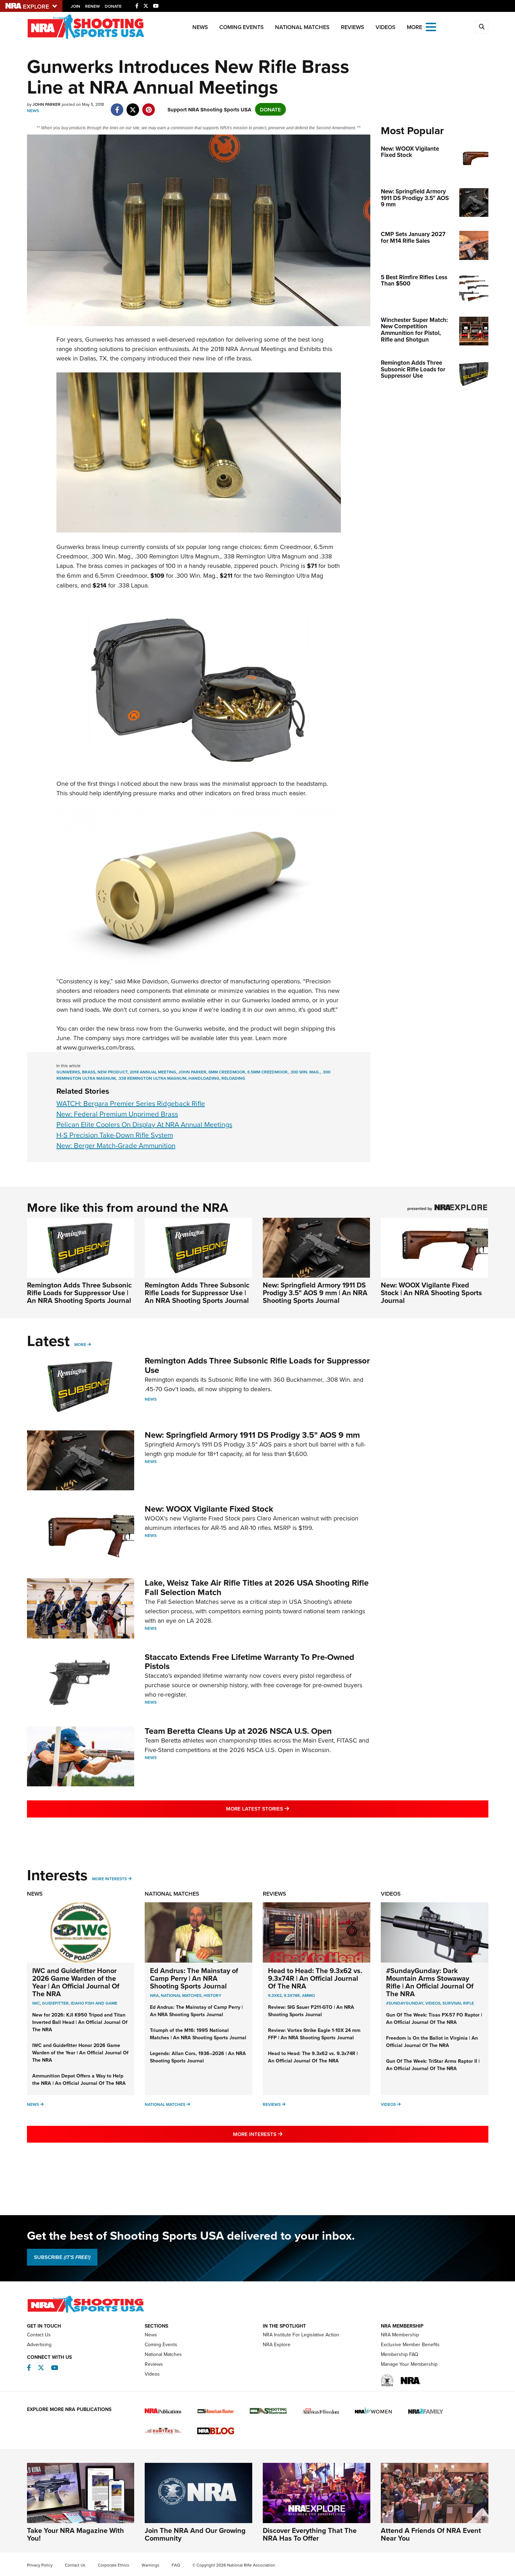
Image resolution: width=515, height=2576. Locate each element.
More (80, 1344)
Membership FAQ (400, 2354)
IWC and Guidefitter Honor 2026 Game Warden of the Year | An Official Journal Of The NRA (76, 1982)
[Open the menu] (431, 26)
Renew (92, 6)
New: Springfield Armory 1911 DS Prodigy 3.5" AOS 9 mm (252, 1435)
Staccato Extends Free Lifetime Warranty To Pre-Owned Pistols (249, 1661)
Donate (113, 6)
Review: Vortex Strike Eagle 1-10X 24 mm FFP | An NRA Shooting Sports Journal (314, 2034)
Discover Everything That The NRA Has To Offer (310, 2534)
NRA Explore (277, 2344)
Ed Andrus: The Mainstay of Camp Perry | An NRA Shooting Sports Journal (194, 1978)
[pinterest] (149, 106)
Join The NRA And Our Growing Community (195, 2534)
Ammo (308, 1995)
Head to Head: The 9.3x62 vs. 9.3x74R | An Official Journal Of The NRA (315, 1978)
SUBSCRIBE (62, 2257)
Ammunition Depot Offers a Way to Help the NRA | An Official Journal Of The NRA (79, 2079)
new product (112, 1072)
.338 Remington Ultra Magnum (152, 1078)
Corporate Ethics (114, 2565)
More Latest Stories (286, 1808)
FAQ (176, 2565)
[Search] (482, 27)
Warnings (150, 2565)
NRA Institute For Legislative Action (301, 2335)
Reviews (353, 27)
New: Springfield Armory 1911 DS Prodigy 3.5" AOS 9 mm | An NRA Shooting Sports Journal (315, 1293)
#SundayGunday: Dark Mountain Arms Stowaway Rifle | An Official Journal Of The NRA (430, 1982)
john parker (192, 1072)
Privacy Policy (40, 2565)
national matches (181, 1995)
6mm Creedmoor (227, 1072)
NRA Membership (400, 2335)
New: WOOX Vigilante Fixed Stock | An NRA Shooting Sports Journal (431, 1293)
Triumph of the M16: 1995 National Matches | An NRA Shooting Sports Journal (198, 2034)
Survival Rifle (458, 2003)
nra (154, 1995)
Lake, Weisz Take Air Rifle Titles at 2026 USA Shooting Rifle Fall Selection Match (257, 1587)
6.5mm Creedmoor (267, 1072)
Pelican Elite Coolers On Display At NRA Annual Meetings (144, 1124)
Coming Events (242, 27)
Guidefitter (55, 2003)
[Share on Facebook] (117, 106)
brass (89, 1072)
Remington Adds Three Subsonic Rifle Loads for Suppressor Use (257, 1365)
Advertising (39, 2344)
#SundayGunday (405, 2003)
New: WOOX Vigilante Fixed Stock (209, 1509)
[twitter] (133, 106)
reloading (233, 1078)
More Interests (109, 1879)
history (212, 1995)
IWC (36, 2003)
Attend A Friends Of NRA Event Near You (431, 2534)
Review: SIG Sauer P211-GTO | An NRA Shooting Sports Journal (311, 2011)
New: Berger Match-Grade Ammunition (116, 1145)
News (200, 27)
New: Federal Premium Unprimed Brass (117, 1114)
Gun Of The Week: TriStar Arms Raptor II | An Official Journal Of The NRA (433, 2065)
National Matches (302, 27)
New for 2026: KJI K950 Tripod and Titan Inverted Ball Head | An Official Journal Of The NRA (80, 2022)
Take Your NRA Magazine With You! (75, 2534)
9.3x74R (292, 1995)
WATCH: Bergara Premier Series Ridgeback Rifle (131, 1103)
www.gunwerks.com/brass (98, 1047)
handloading (204, 1078)
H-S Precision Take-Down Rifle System (115, 1135)
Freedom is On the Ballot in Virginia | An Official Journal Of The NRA (432, 2042)
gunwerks (68, 1072)
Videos (386, 27)
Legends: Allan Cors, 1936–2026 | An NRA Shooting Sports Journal (198, 2057)
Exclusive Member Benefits (410, 2344)
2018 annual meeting (153, 1072)
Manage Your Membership (409, 2364)
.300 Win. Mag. (305, 1072)
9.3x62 (275, 1995)
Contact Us (39, 2335)
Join (75, 6)
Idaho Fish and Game (94, 2003)
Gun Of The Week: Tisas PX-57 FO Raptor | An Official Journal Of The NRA (434, 2018)
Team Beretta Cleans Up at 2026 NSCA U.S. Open (238, 1731)
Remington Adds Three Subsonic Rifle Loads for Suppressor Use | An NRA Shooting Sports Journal (79, 1293)
